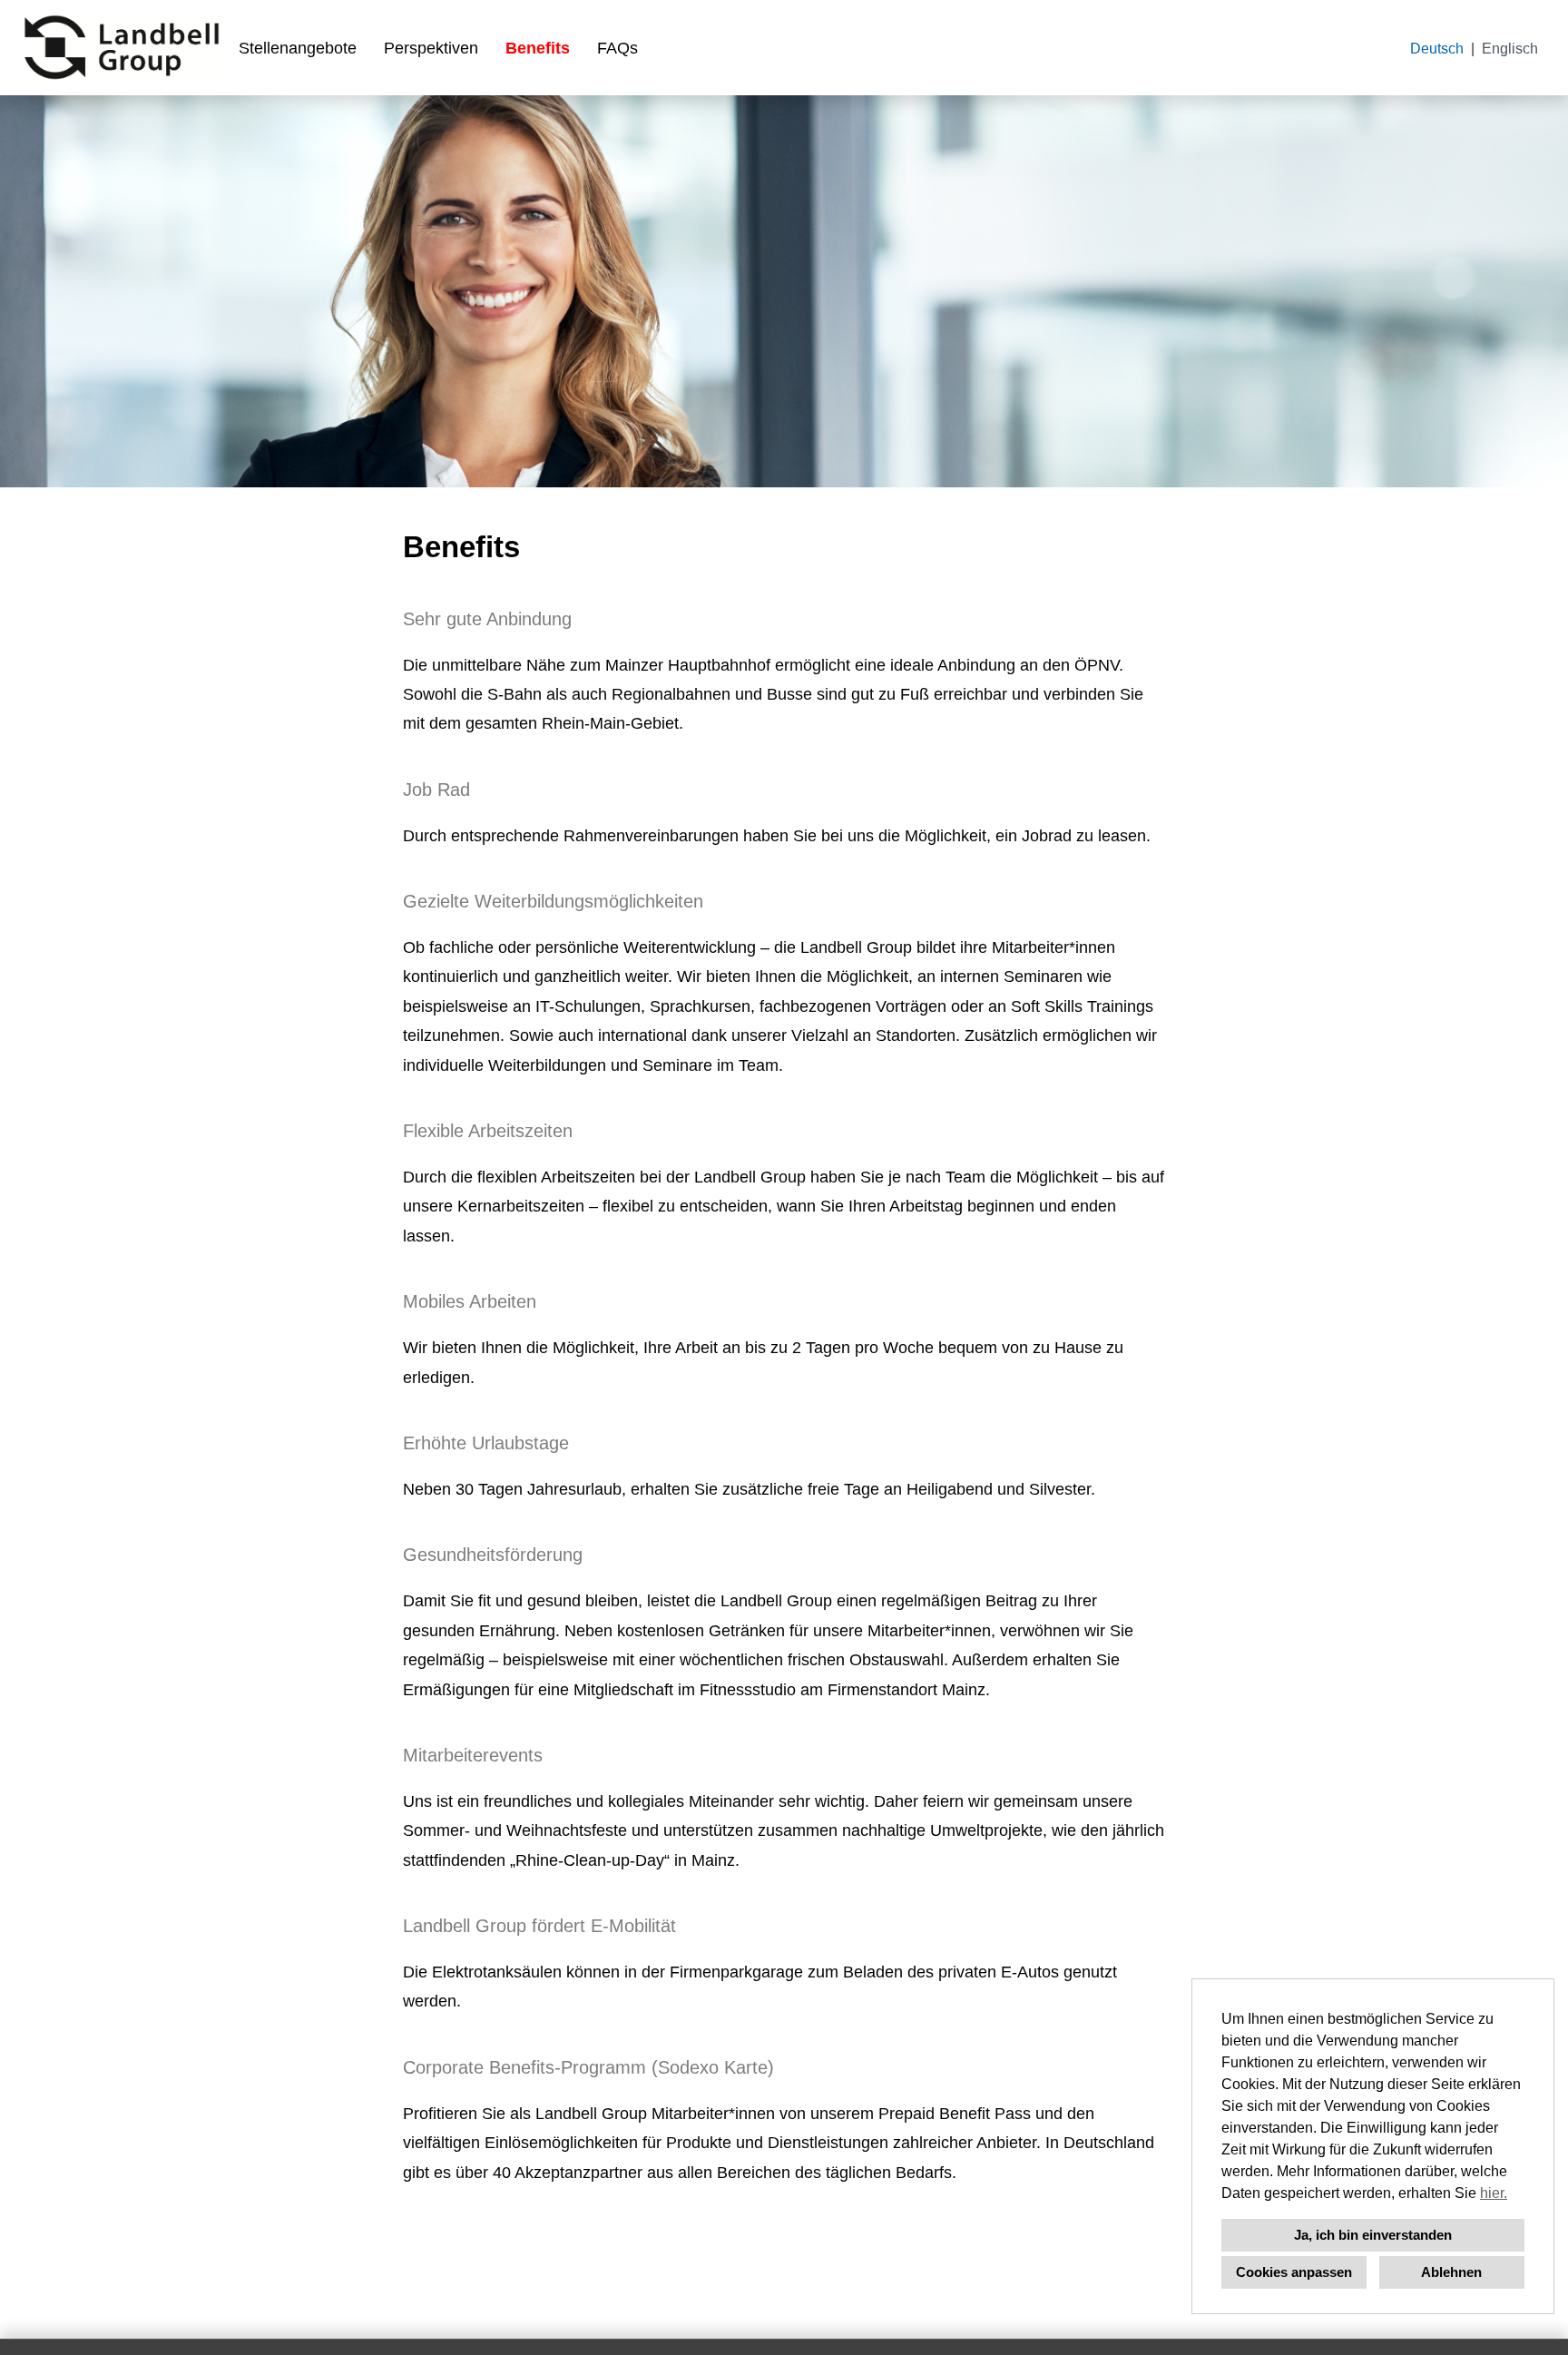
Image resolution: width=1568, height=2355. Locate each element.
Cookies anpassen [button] (1294, 2272)
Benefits (538, 48)
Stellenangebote (298, 48)
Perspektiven (431, 48)
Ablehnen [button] (1451, 2272)
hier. (1494, 2193)
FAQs (617, 48)
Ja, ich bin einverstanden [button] (1373, 2235)
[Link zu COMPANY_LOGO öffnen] (122, 48)
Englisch (1510, 49)
